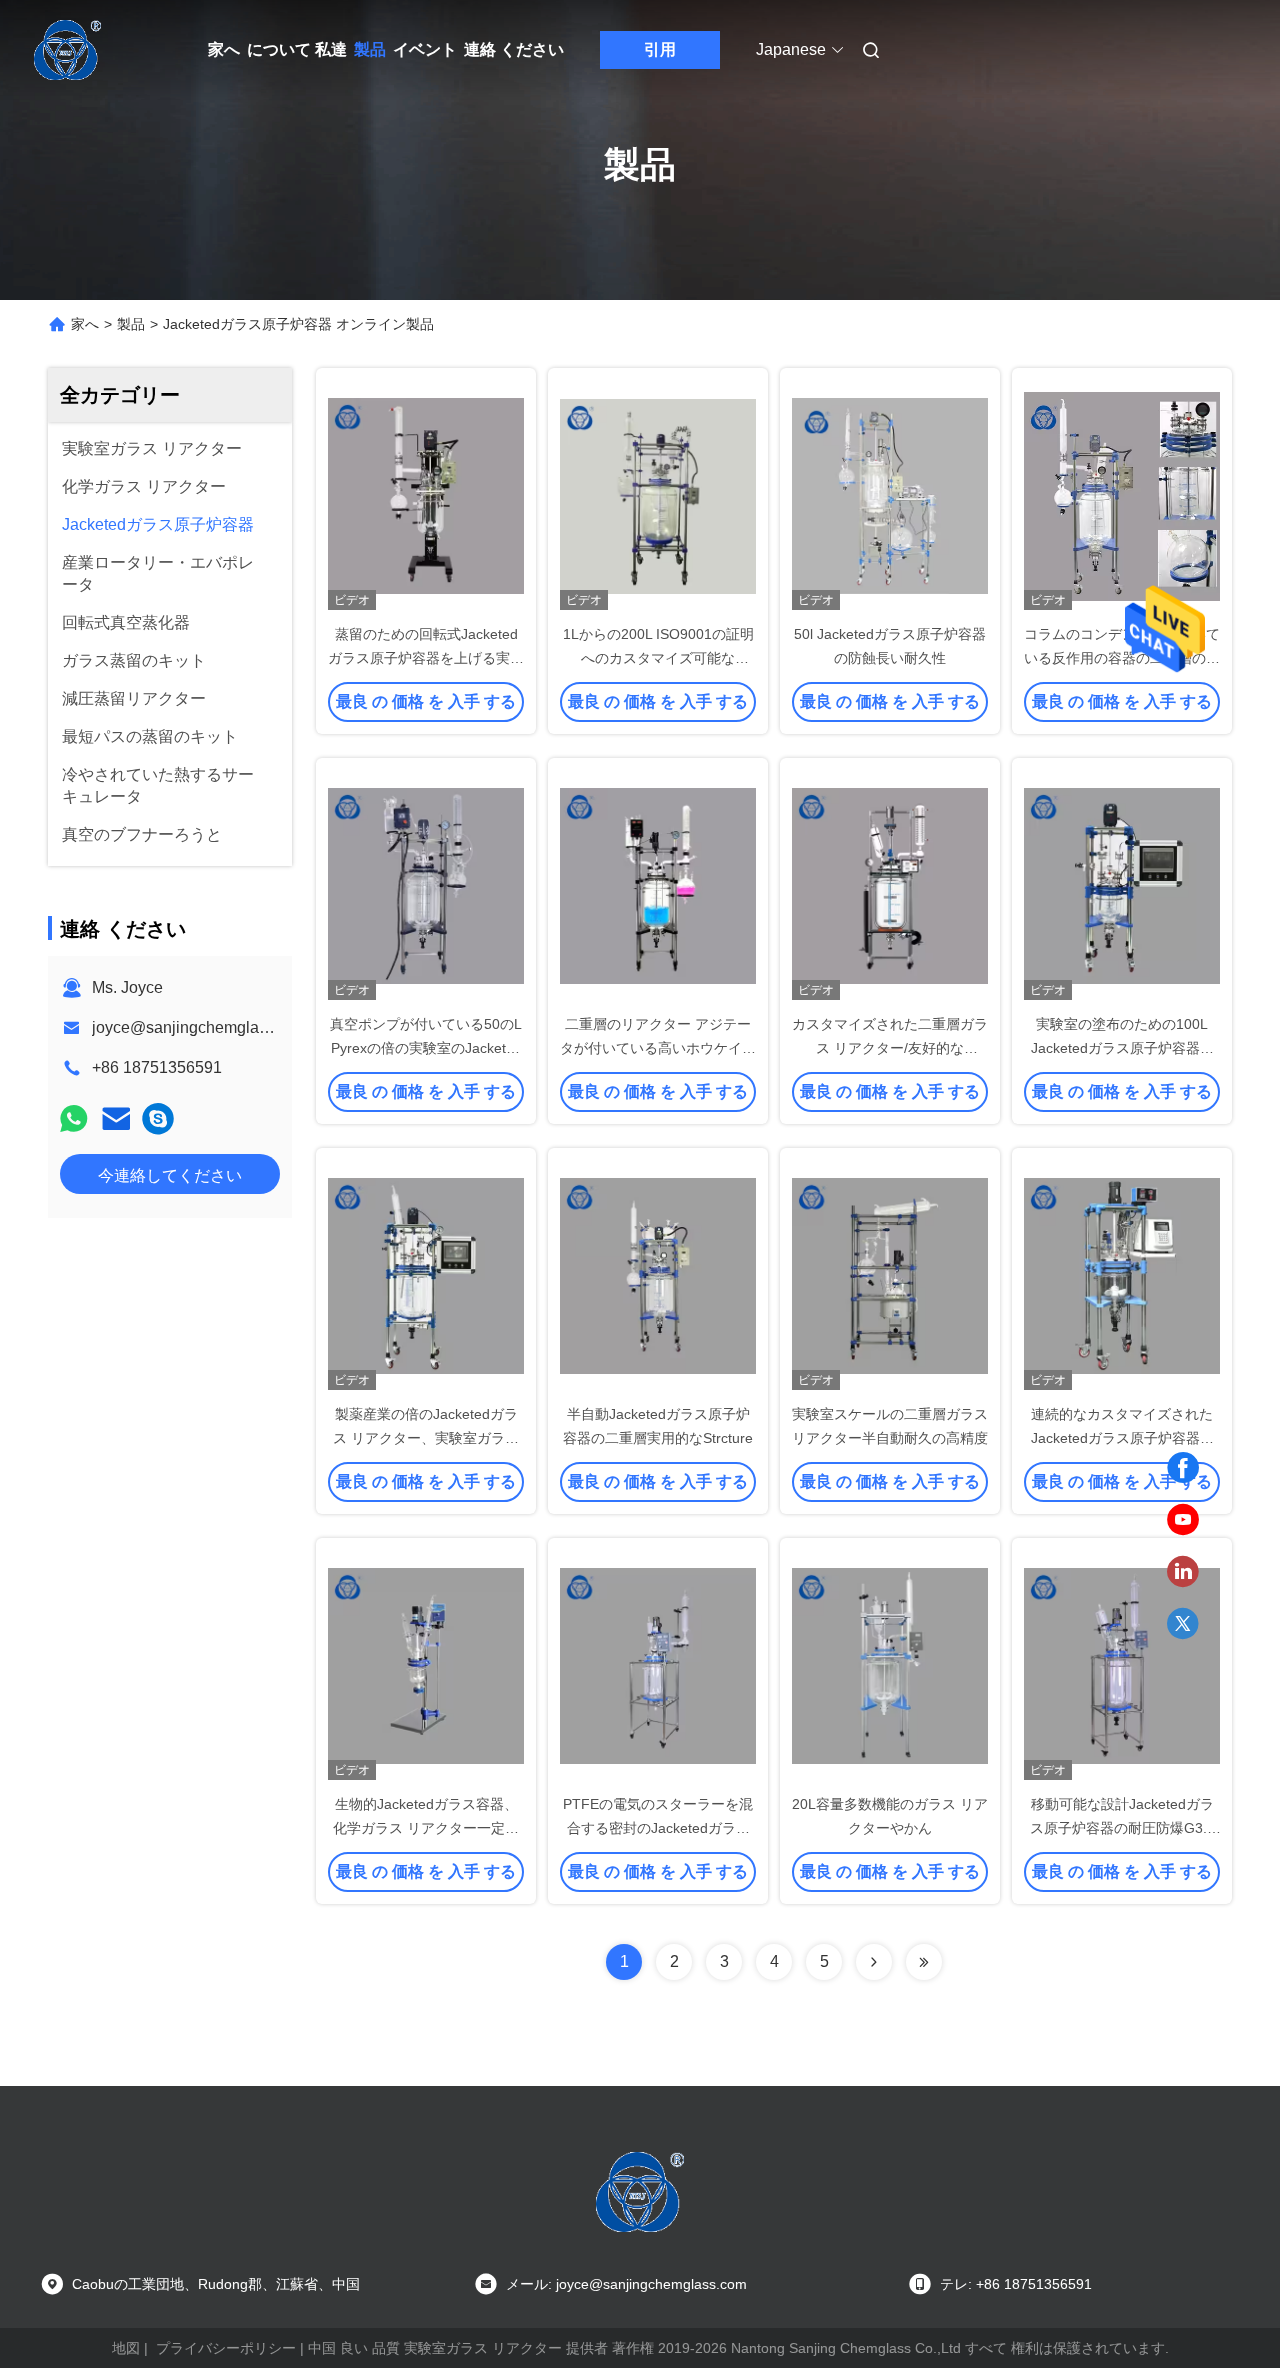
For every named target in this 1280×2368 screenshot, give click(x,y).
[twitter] (1183, 1624)
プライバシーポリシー (226, 2348)
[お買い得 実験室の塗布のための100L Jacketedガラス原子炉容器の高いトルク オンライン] (1122, 885)
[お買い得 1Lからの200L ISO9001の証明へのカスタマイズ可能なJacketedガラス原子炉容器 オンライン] (658, 495)
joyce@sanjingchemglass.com (200, 1027)
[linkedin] (1183, 1572)
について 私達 (297, 49)
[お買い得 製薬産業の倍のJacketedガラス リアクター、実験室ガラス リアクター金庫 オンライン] (426, 1275)
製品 (370, 49)
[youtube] (1183, 1520)
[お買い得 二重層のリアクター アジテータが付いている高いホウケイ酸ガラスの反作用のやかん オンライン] (658, 885)
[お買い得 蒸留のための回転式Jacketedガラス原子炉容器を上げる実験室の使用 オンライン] (426, 495)
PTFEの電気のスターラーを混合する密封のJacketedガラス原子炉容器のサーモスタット (658, 1828)
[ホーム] (68, 50)
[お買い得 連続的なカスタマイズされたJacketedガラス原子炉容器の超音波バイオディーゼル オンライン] (1122, 1275)
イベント (425, 49)
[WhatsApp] (74, 1118)
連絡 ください (514, 49)
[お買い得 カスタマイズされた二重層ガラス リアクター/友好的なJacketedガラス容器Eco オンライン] (890, 885)
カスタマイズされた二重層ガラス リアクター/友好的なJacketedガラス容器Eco (890, 1048)
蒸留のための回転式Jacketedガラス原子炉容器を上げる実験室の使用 (426, 658)
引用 (660, 49)
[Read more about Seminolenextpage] (874, 1962)
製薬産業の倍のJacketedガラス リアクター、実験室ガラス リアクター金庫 (426, 1438)
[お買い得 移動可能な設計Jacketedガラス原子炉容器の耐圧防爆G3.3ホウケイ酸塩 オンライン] (1122, 1665)
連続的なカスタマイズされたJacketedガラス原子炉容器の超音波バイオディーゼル (1122, 1438)
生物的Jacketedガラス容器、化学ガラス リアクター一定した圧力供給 (426, 1828)
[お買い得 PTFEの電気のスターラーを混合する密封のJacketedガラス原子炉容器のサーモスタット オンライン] (658, 1665)
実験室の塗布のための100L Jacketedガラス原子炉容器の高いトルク (1122, 1048)
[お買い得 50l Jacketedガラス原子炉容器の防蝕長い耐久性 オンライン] (890, 495)
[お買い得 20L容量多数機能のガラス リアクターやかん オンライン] (890, 1665)
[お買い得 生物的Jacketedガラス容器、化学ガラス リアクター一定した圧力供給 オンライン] (426, 1665)
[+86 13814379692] (158, 1118)
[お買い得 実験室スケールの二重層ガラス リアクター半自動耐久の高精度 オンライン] (890, 1275)
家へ (224, 49)
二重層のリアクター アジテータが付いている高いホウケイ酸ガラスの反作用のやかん (658, 1048)
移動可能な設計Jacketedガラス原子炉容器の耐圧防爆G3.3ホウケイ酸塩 (1122, 1828)
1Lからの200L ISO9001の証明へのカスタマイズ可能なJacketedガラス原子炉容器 (658, 658)
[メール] (116, 1118)
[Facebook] (1183, 1468)
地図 (126, 2348)
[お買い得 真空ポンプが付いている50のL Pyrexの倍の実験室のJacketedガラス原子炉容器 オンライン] (426, 885)
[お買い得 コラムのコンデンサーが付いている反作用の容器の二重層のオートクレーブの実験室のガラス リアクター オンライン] (1122, 495)
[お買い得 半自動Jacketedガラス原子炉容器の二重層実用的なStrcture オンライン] (658, 1275)
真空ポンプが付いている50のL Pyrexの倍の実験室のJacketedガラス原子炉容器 (426, 1048)
